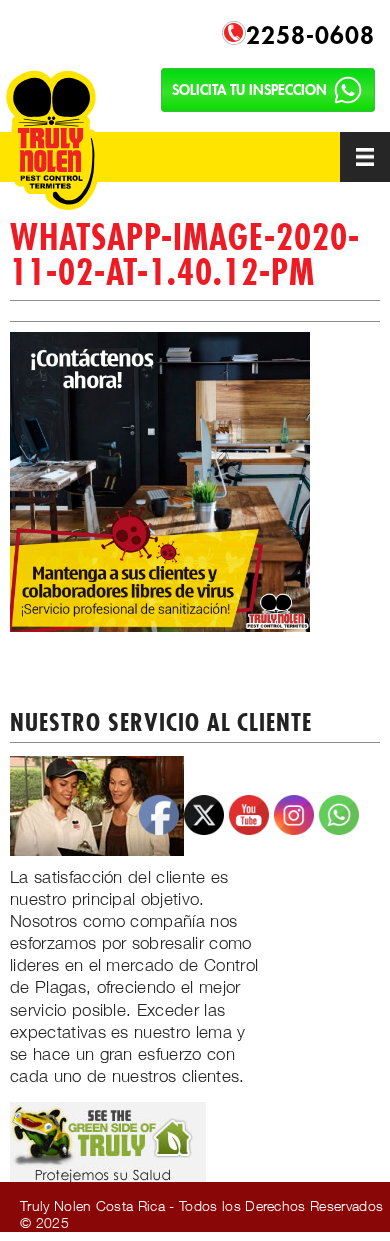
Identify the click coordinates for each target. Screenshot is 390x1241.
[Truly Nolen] (74, 136)
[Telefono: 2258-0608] (234, 32)
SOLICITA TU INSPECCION (249, 90)
